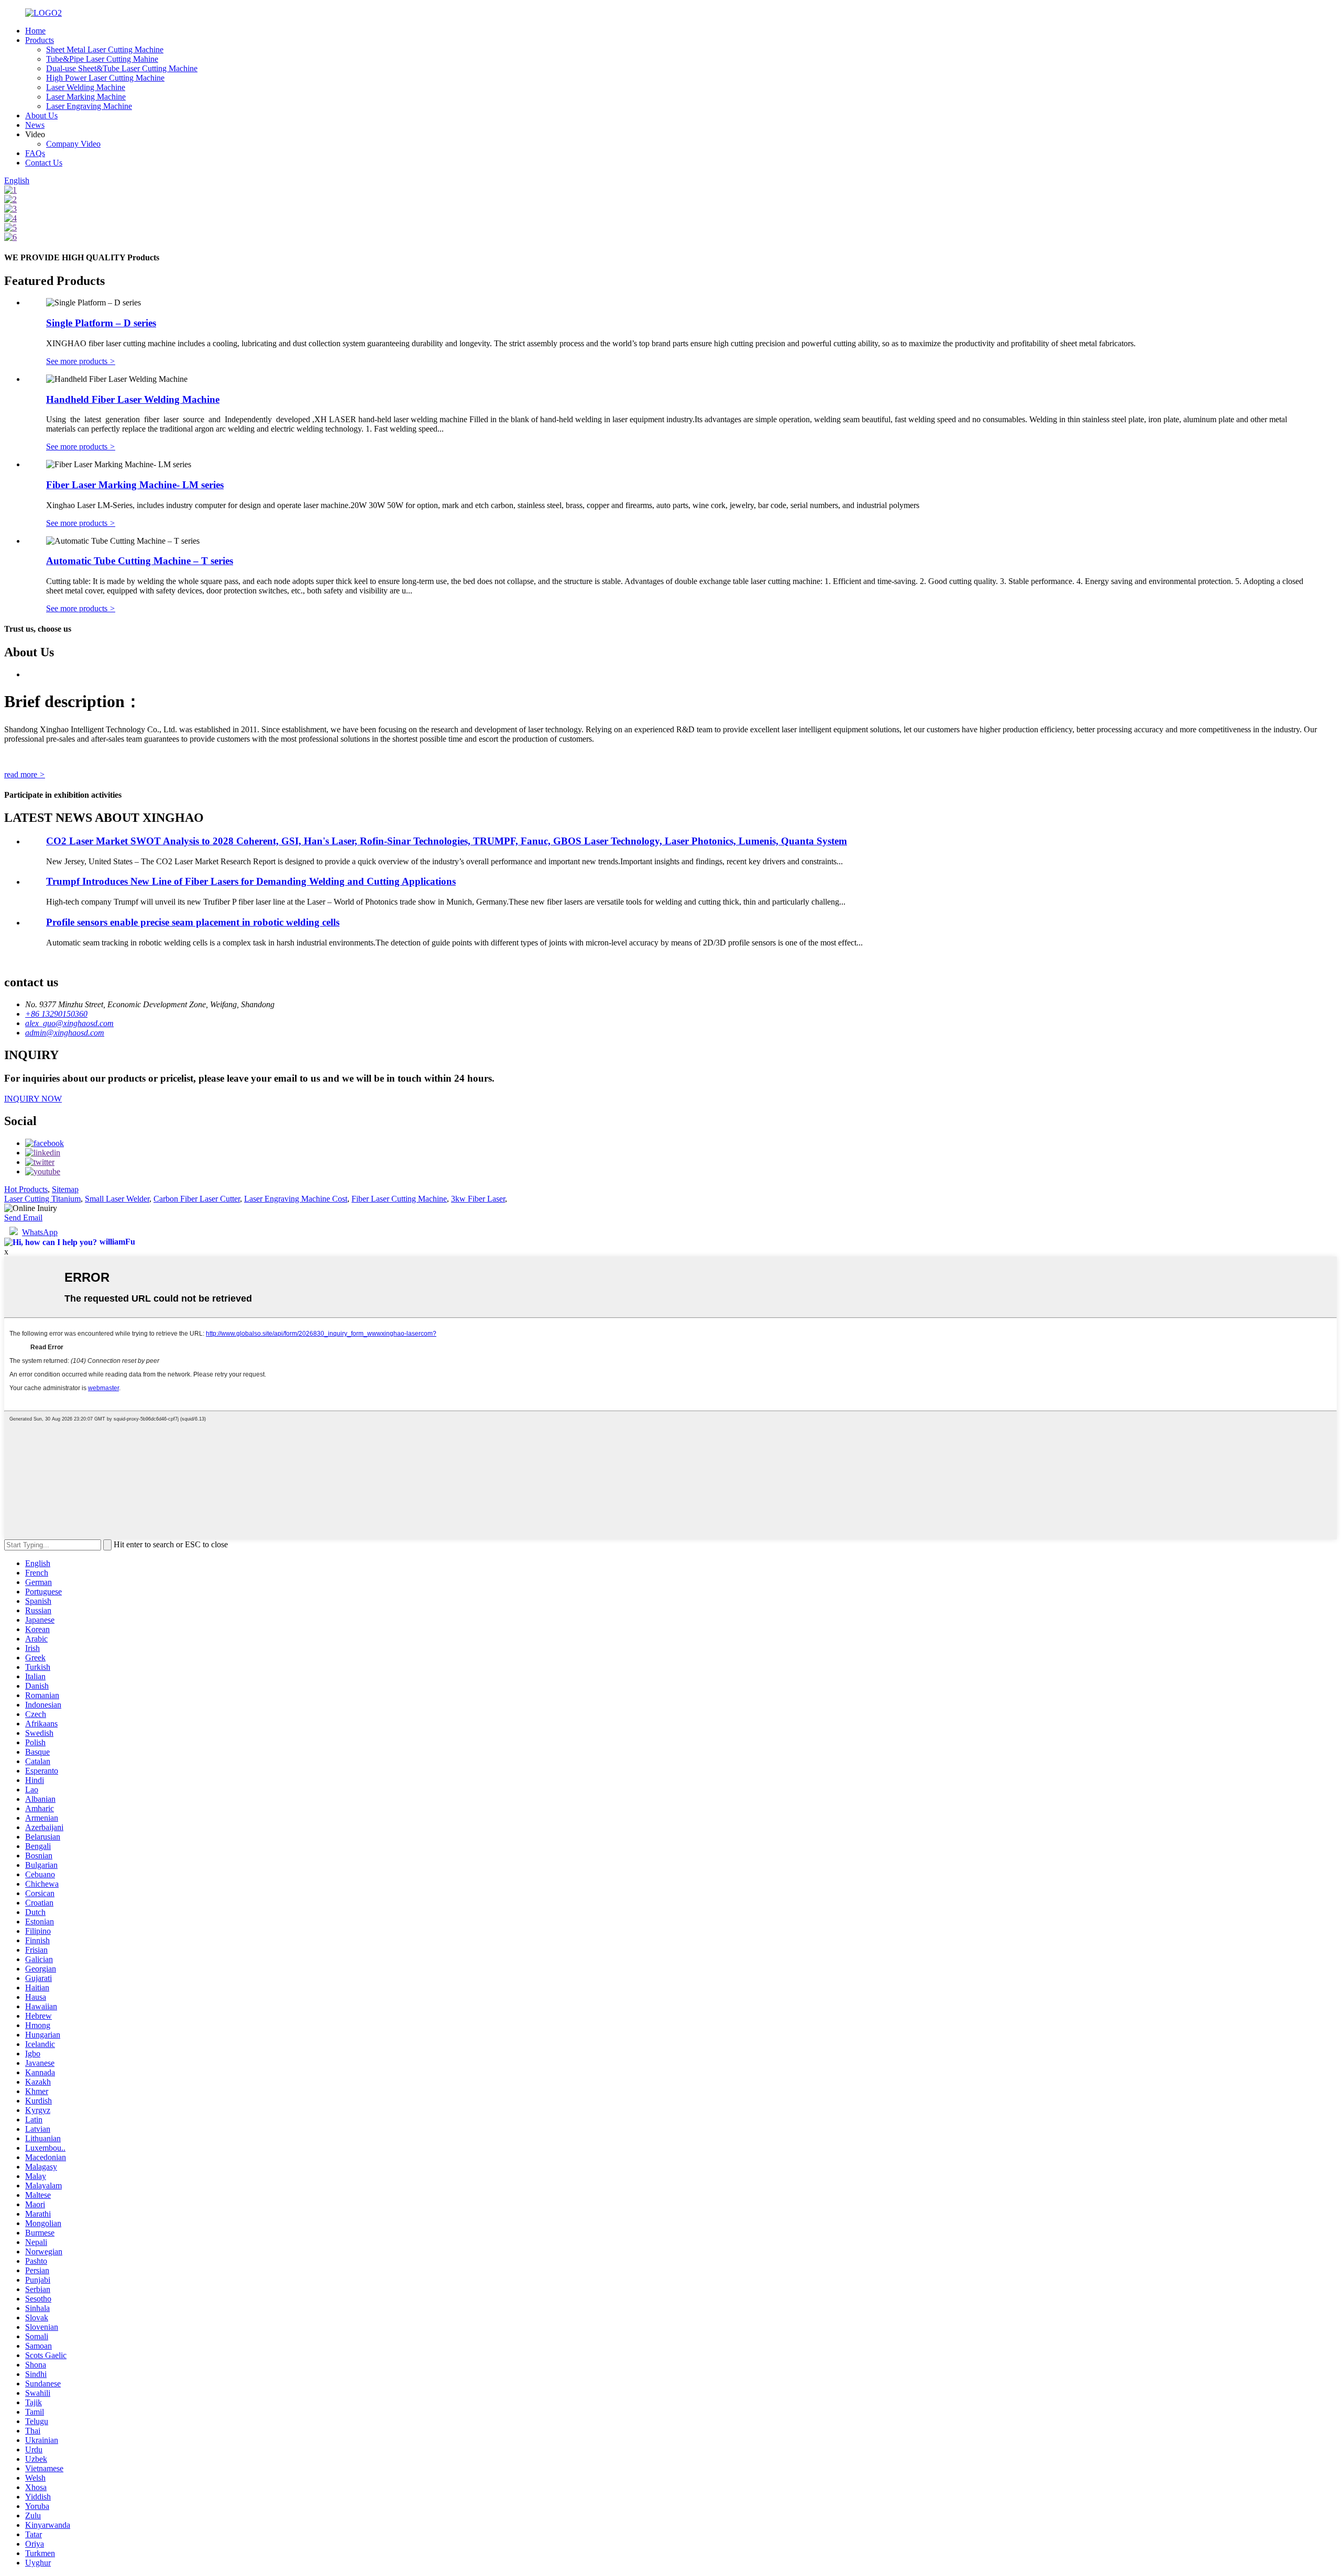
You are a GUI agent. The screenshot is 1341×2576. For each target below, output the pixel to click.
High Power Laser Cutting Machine (105, 78)
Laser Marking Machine (86, 97)
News (35, 125)
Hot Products (26, 1189)
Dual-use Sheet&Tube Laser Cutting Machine (122, 68)
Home (35, 31)
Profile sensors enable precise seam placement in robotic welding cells (193, 922)
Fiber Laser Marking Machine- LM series (135, 485)
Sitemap (65, 1189)
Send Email (23, 1218)
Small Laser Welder (117, 1199)
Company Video (73, 144)
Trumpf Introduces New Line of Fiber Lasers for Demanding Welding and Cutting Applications (251, 881)
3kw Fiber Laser (478, 1199)
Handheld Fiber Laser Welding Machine (133, 399)
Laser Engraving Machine (89, 106)
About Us (41, 115)
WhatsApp (40, 1232)
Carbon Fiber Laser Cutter (197, 1199)
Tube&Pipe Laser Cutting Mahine (102, 59)
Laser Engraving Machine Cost (296, 1199)
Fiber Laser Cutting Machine (399, 1199)
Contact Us (44, 163)
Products (40, 40)
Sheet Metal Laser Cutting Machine (105, 49)
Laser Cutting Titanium (42, 1199)
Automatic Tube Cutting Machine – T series (140, 561)
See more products (81, 361)
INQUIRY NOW (33, 1099)
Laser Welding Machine (86, 87)
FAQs (35, 153)
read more (25, 774)
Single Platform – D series (101, 323)
